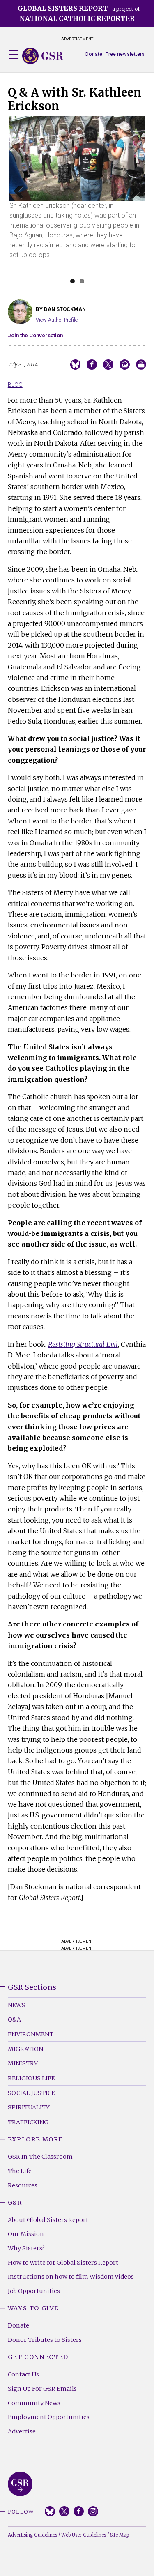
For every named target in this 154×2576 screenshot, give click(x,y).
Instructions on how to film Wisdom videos (71, 2277)
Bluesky (50, 2511)
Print (141, 365)
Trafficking (28, 2122)
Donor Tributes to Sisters (45, 2340)
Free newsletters (125, 54)
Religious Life (31, 2078)
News (17, 2005)
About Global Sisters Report (48, 2220)
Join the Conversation (35, 335)
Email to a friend (125, 365)
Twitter (64, 2511)
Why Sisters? (26, 2248)
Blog (15, 385)
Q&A (14, 2019)
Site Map (120, 2535)
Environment (31, 2034)
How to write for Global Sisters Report (63, 2263)
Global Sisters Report (20, 2484)
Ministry (23, 2063)
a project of (79, 13)
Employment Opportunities (49, 2417)
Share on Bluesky (75, 365)
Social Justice (31, 2093)
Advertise (22, 2431)
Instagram (93, 2511)
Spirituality (29, 2107)
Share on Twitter (108, 365)
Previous (22, 202)
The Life (20, 2171)
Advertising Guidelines (32, 2535)
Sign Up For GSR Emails (42, 2389)
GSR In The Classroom (40, 2157)
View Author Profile (57, 320)
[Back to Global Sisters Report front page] (43, 56)
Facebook (79, 2511)
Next (133, 202)
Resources (23, 2185)
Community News (34, 2403)
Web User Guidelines (84, 2535)
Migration (25, 2049)
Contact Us (23, 2374)
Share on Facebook (92, 365)
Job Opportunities (34, 2291)
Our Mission (26, 2234)
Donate (94, 54)
